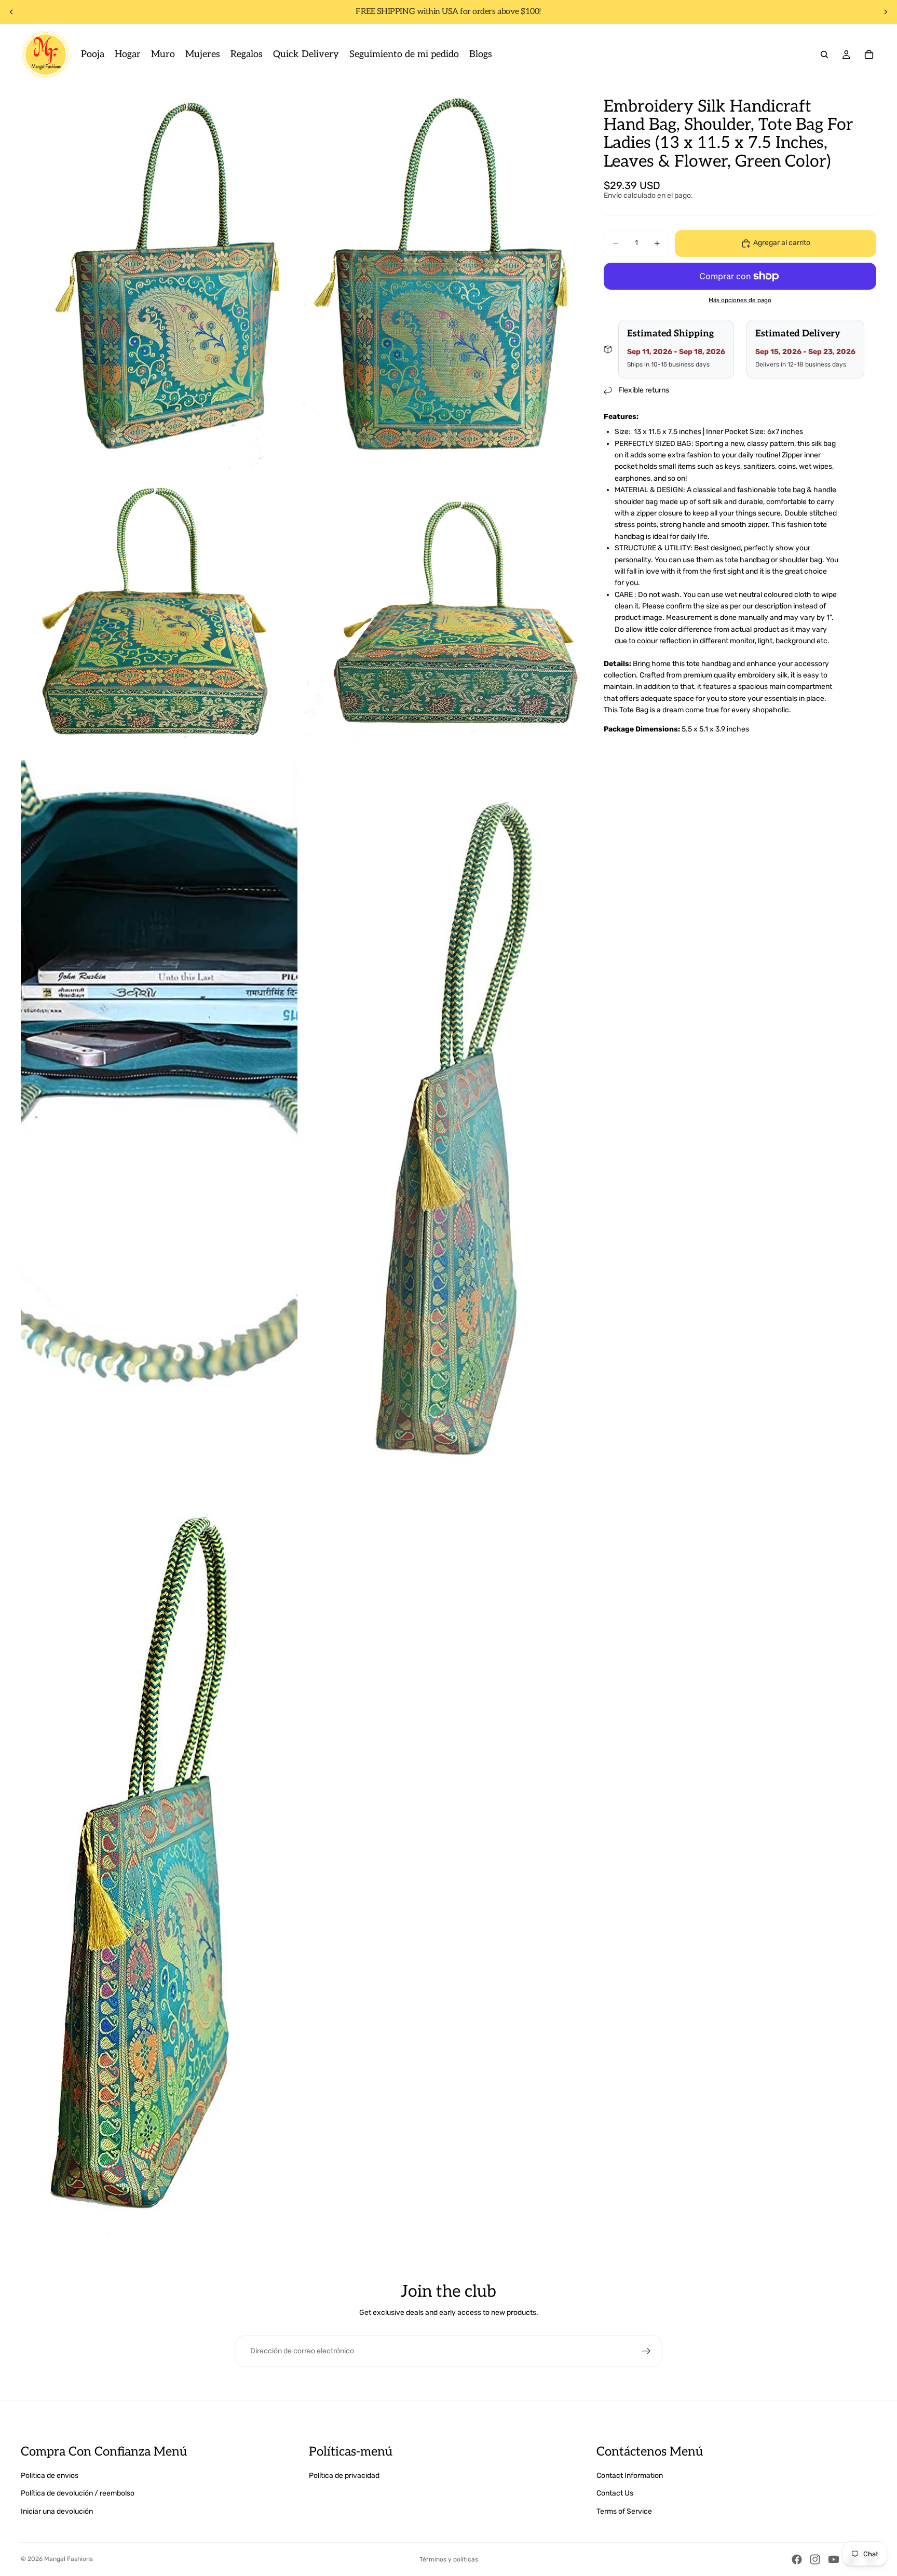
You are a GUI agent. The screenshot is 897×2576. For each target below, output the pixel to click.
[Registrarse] (646, 2351)
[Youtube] (834, 2559)
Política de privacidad (344, 2476)
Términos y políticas (449, 2559)
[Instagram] (815, 2559)
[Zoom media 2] (440, 277)
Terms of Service (624, 2511)
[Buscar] (824, 55)
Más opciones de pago (740, 301)
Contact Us (615, 2493)
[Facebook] (797, 2559)
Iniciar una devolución (57, 2511)
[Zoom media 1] (159, 277)
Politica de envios (50, 2476)
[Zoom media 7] (159, 1893)
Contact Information (630, 2476)
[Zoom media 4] (440, 608)
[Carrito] (869, 55)
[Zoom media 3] (159, 608)
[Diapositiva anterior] (11, 12)
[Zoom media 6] (440, 1123)
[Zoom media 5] (159, 1123)
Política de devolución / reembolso (78, 2493)
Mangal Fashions (69, 2559)
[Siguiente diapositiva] (886, 12)
